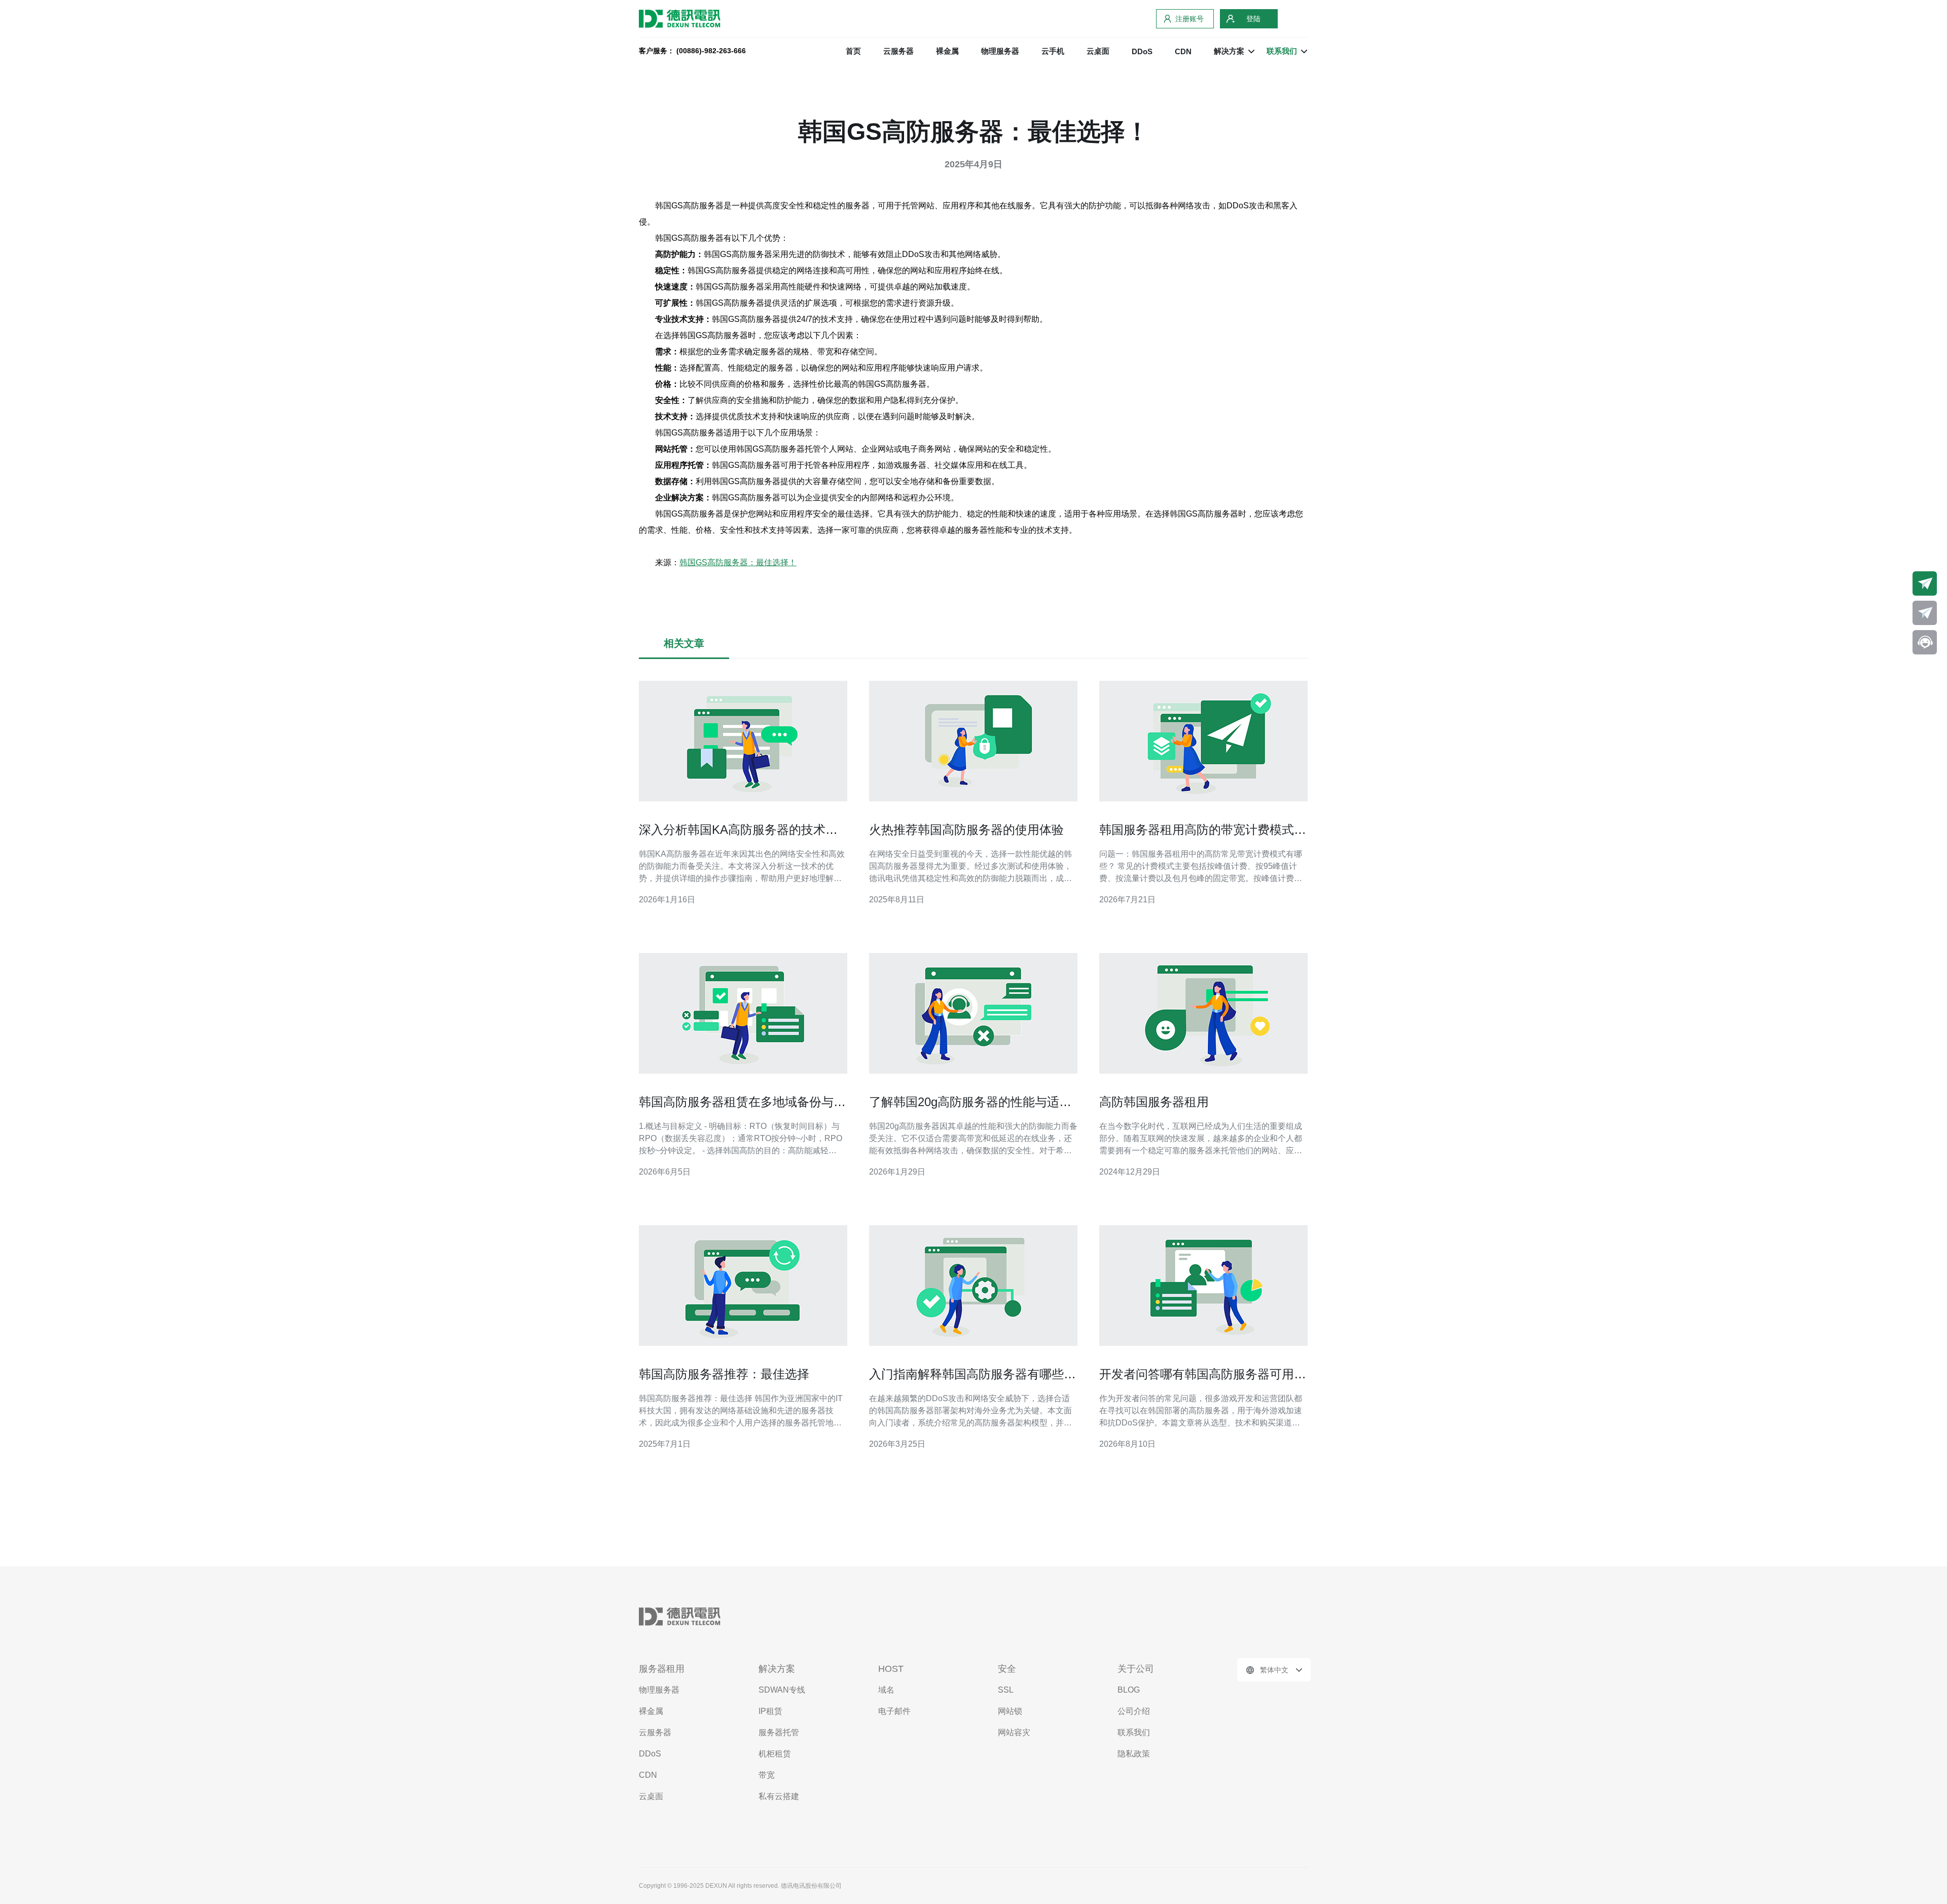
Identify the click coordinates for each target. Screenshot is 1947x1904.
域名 (886, 1690)
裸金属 (947, 51)
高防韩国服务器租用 (1154, 1102)
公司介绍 (1134, 1711)
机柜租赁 (775, 1754)
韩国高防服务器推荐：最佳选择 (724, 1374)
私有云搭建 (779, 1796)
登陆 (1253, 19)
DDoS (1142, 51)
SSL (1006, 1690)
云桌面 (1098, 51)
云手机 (1053, 51)
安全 (1007, 1669)
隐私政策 (1134, 1754)
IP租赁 (770, 1711)
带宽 (767, 1775)
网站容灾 (1014, 1732)
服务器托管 (779, 1732)
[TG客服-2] (1925, 613)
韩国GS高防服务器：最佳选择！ (738, 562)
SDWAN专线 (782, 1690)
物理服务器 (1000, 51)
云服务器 (898, 51)
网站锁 (1010, 1711)
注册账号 (1189, 19)
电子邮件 (894, 1711)
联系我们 (1134, 1732)
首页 (853, 51)
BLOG (1129, 1690)
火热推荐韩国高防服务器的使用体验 (966, 830)
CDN (1183, 51)
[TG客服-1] (1925, 583)
